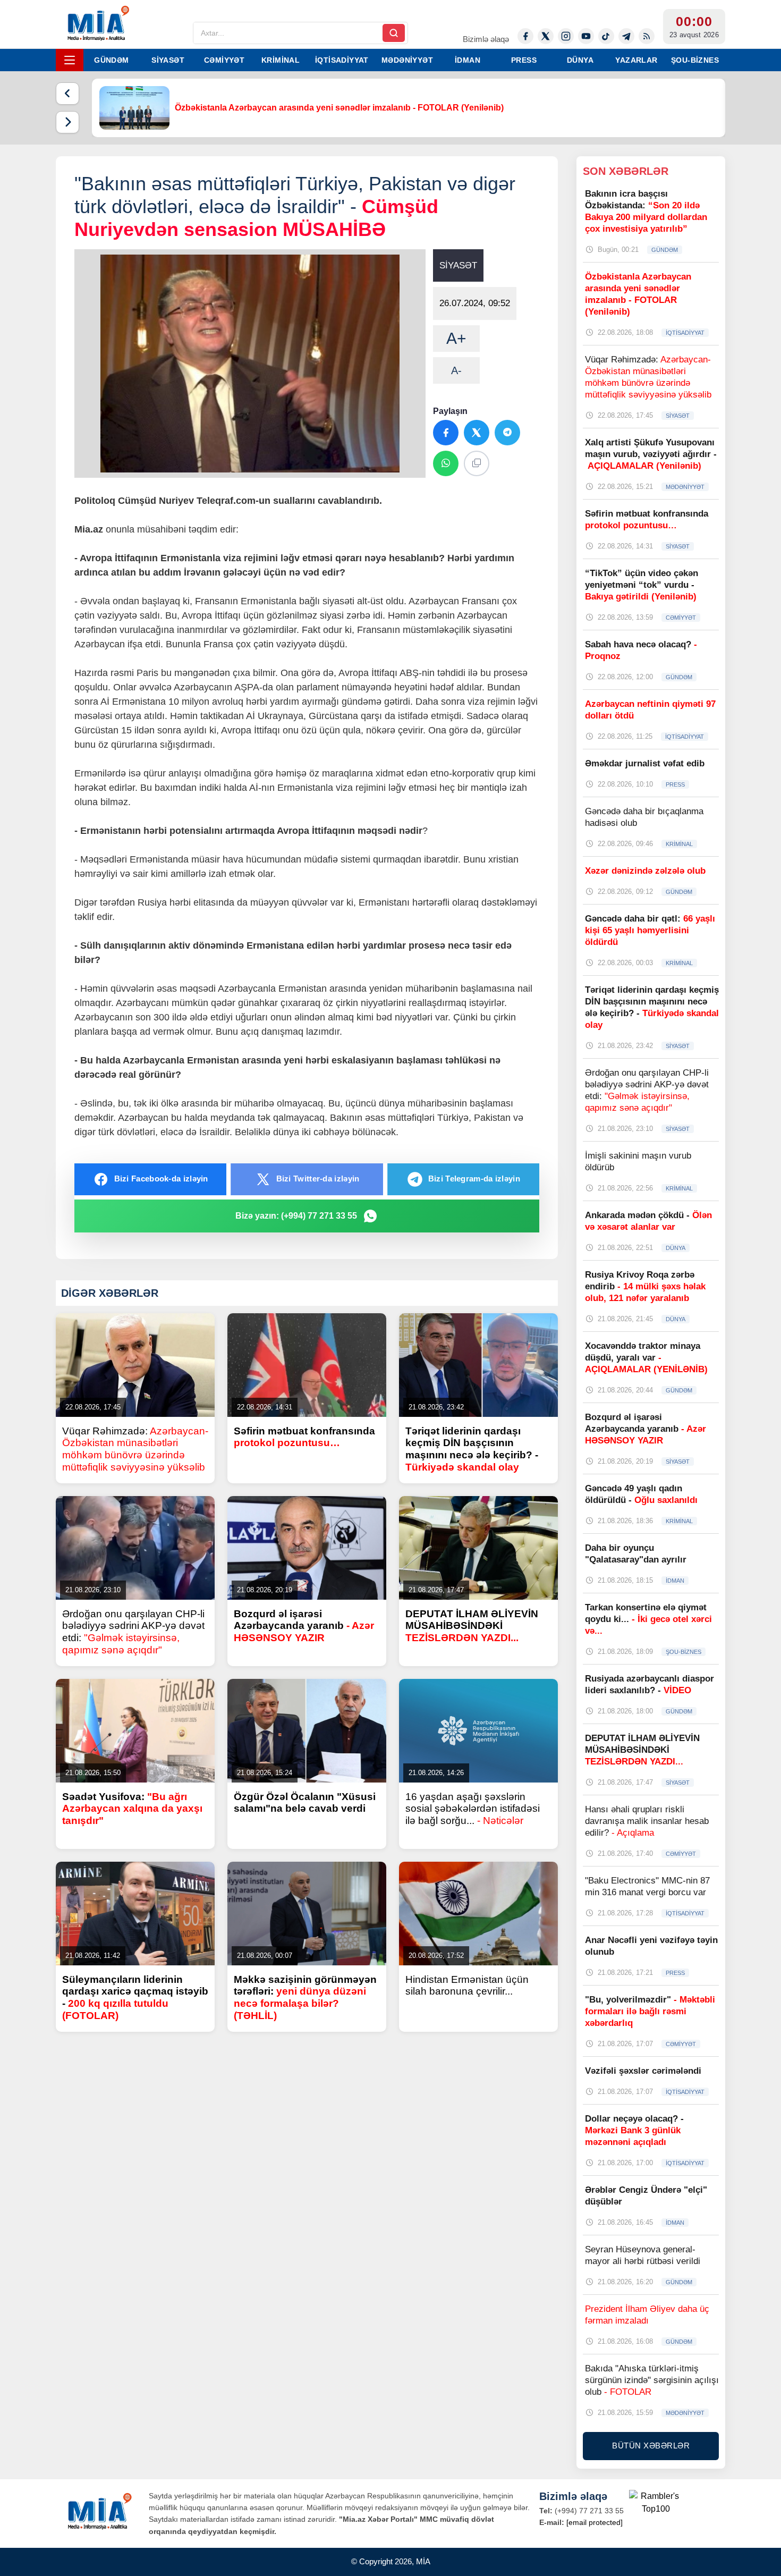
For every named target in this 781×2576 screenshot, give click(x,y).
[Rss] (647, 36)
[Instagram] (566, 36)
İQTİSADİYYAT (342, 60)
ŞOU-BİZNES (695, 60)
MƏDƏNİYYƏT (407, 60)
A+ (456, 338)
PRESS (524, 60)
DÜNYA (580, 60)
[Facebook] (525, 36)
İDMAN (468, 60)
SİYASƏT (168, 60)
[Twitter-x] (546, 36)
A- (456, 370)
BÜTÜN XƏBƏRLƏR (651, 2446)
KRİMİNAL (281, 60)
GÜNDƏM (111, 60)
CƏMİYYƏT (224, 60)
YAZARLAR (636, 60)
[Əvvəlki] (67, 94)
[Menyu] (70, 60)
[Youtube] (586, 36)
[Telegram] (626, 36)
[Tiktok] (606, 36)
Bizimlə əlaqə (486, 39)
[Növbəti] (67, 122)
